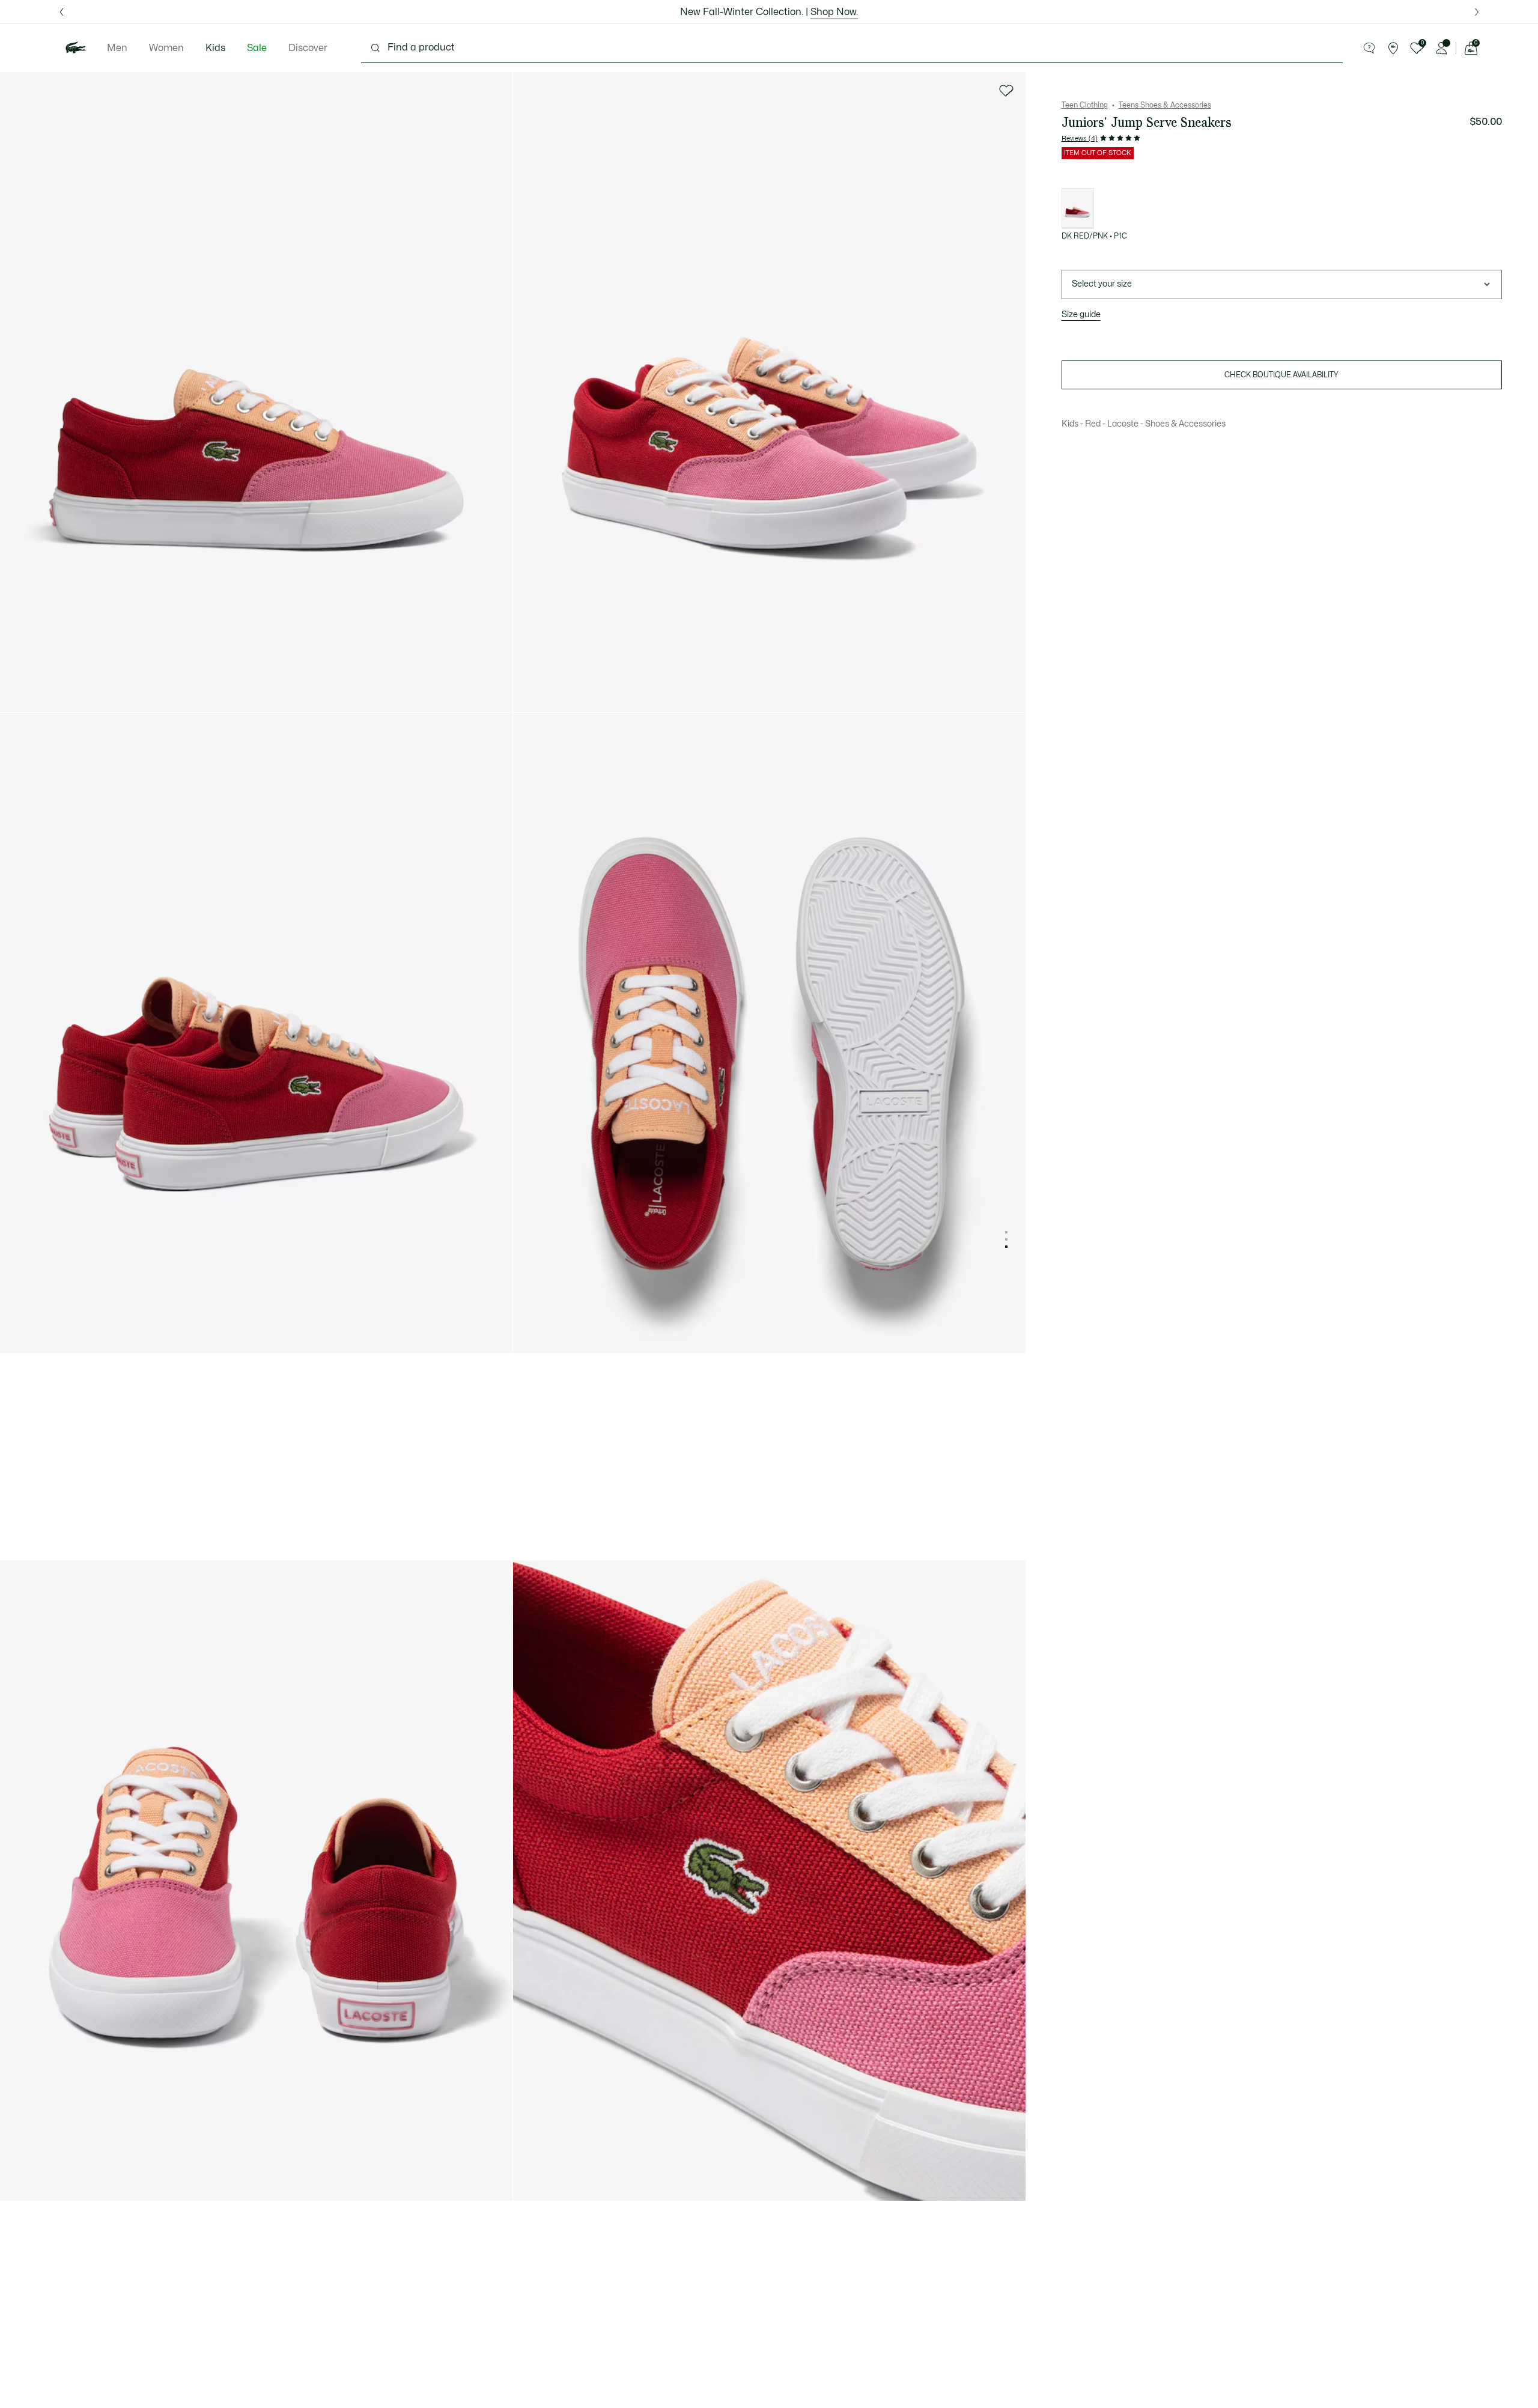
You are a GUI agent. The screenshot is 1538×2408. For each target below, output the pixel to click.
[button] (1369, 48)
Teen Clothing (1085, 105)
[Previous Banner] (62, 12)
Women (166, 48)
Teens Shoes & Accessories (1165, 105)
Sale (257, 48)
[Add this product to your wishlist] (1006, 91)
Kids (215, 48)
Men (117, 48)
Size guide (1081, 315)
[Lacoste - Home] (76, 48)
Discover (308, 48)
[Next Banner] (1476, 12)
